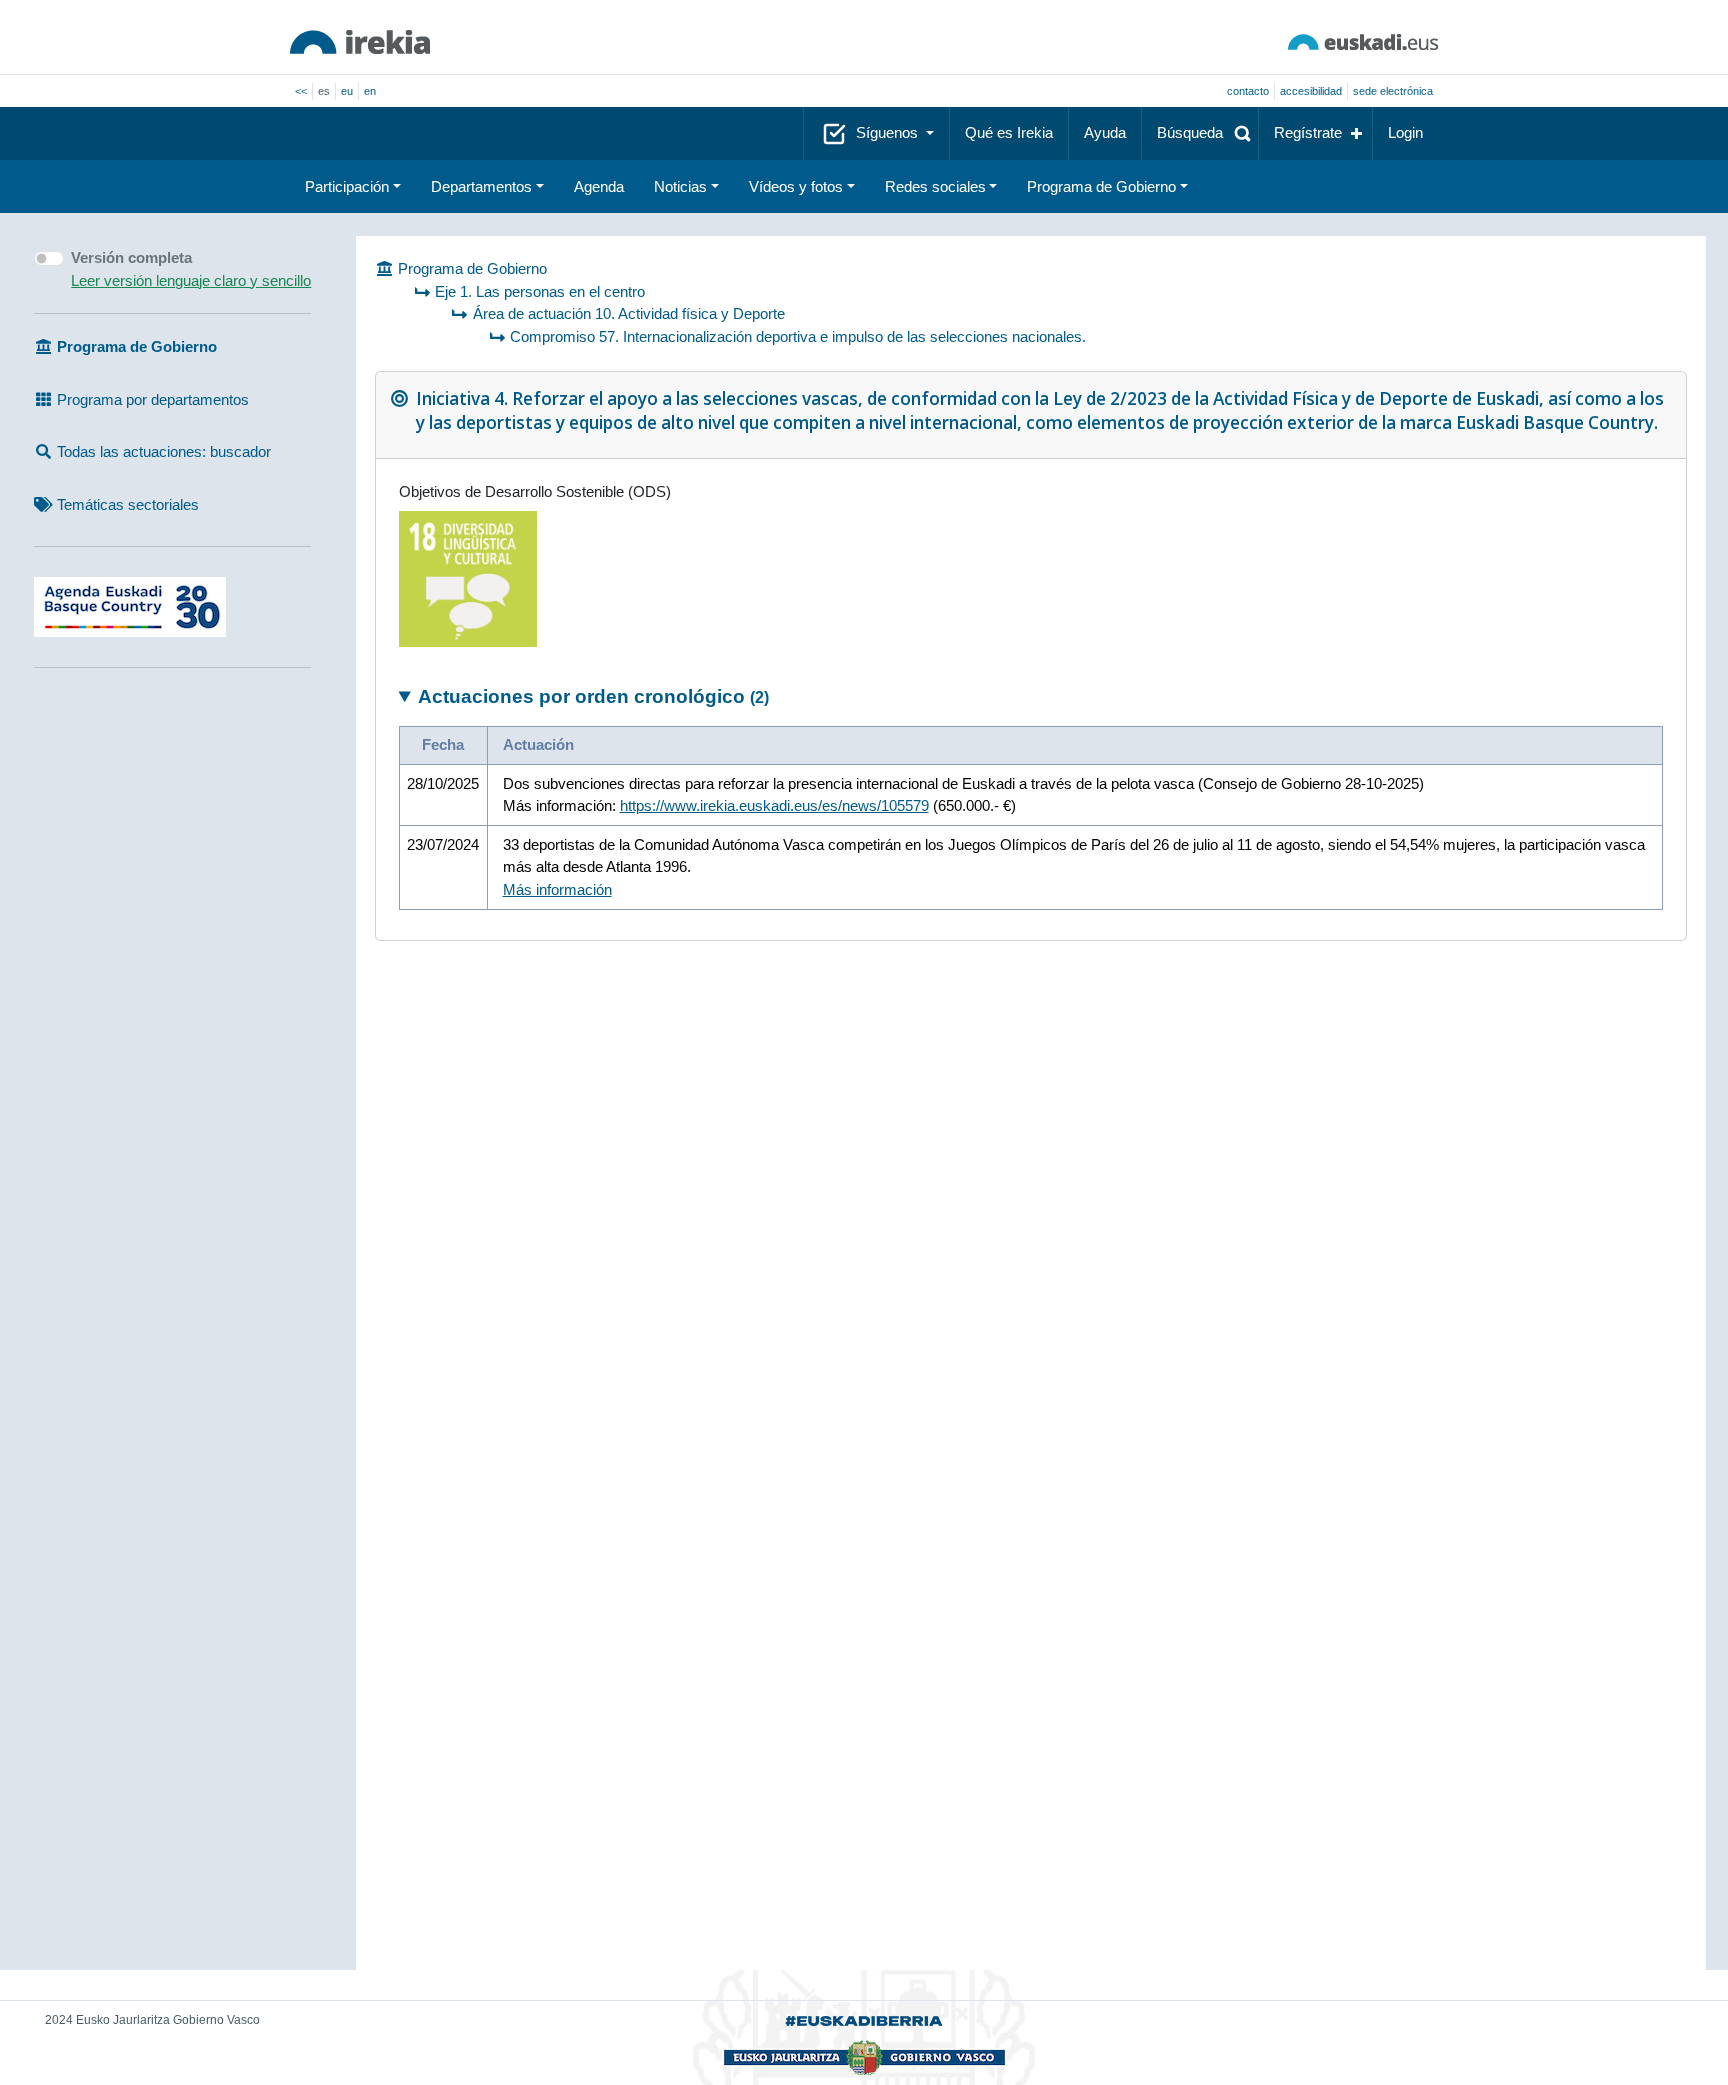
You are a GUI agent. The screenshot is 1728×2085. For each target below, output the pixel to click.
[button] (1200, 133)
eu (347, 91)
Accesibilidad (1311, 91)
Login (1405, 132)
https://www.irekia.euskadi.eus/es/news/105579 (774, 805)
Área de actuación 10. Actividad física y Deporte (629, 313)
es (324, 91)
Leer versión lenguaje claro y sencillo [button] (191, 280)
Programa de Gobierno (1101, 186)
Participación (347, 186)
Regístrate (1308, 132)
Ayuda (1105, 132)
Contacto (1248, 91)
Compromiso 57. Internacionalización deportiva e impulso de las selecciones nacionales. (798, 336)
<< (301, 91)
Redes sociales (935, 186)
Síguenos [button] (889, 132)
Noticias (680, 186)
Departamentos (481, 186)
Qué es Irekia (1009, 132)
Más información (557, 889)
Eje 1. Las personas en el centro (540, 291)
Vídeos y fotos (796, 186)
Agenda (599, 186)
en (370, 91)
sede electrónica (1393, 91)
